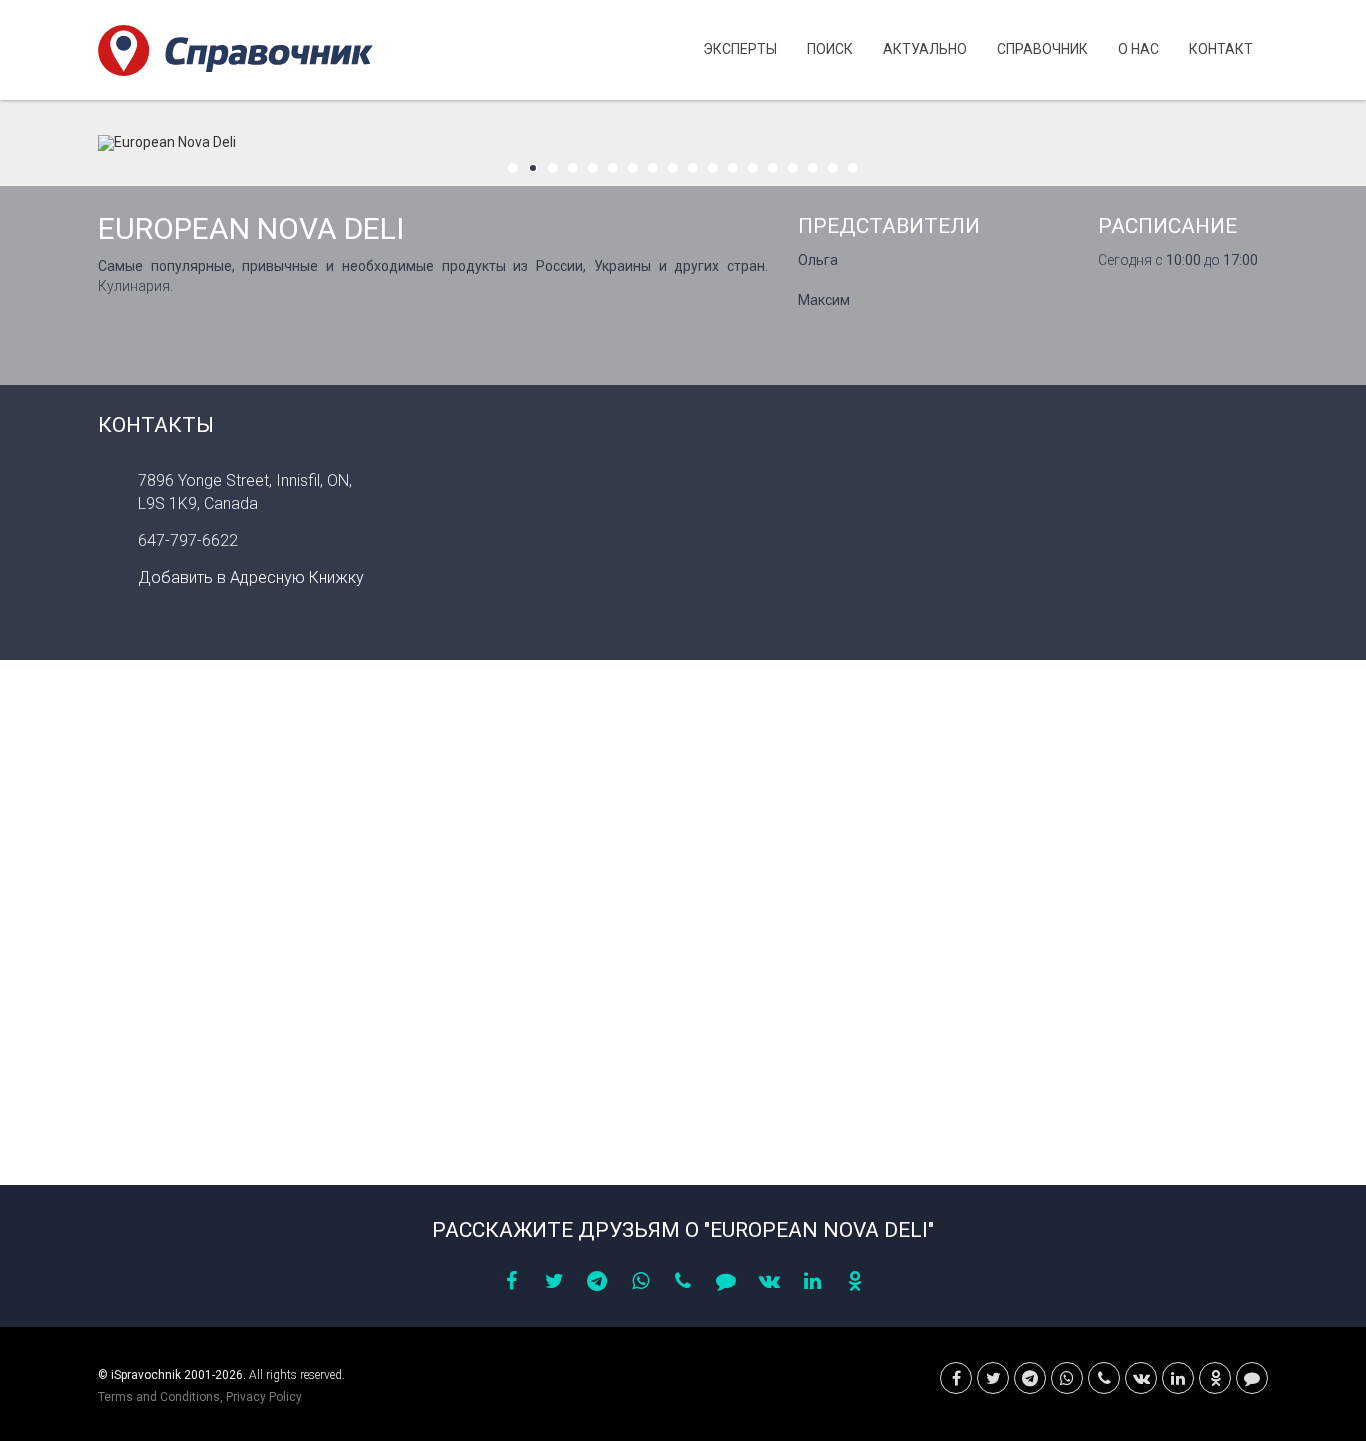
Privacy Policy (264, 1397)
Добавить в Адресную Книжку (251, 577)
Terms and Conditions (159, 1397)
